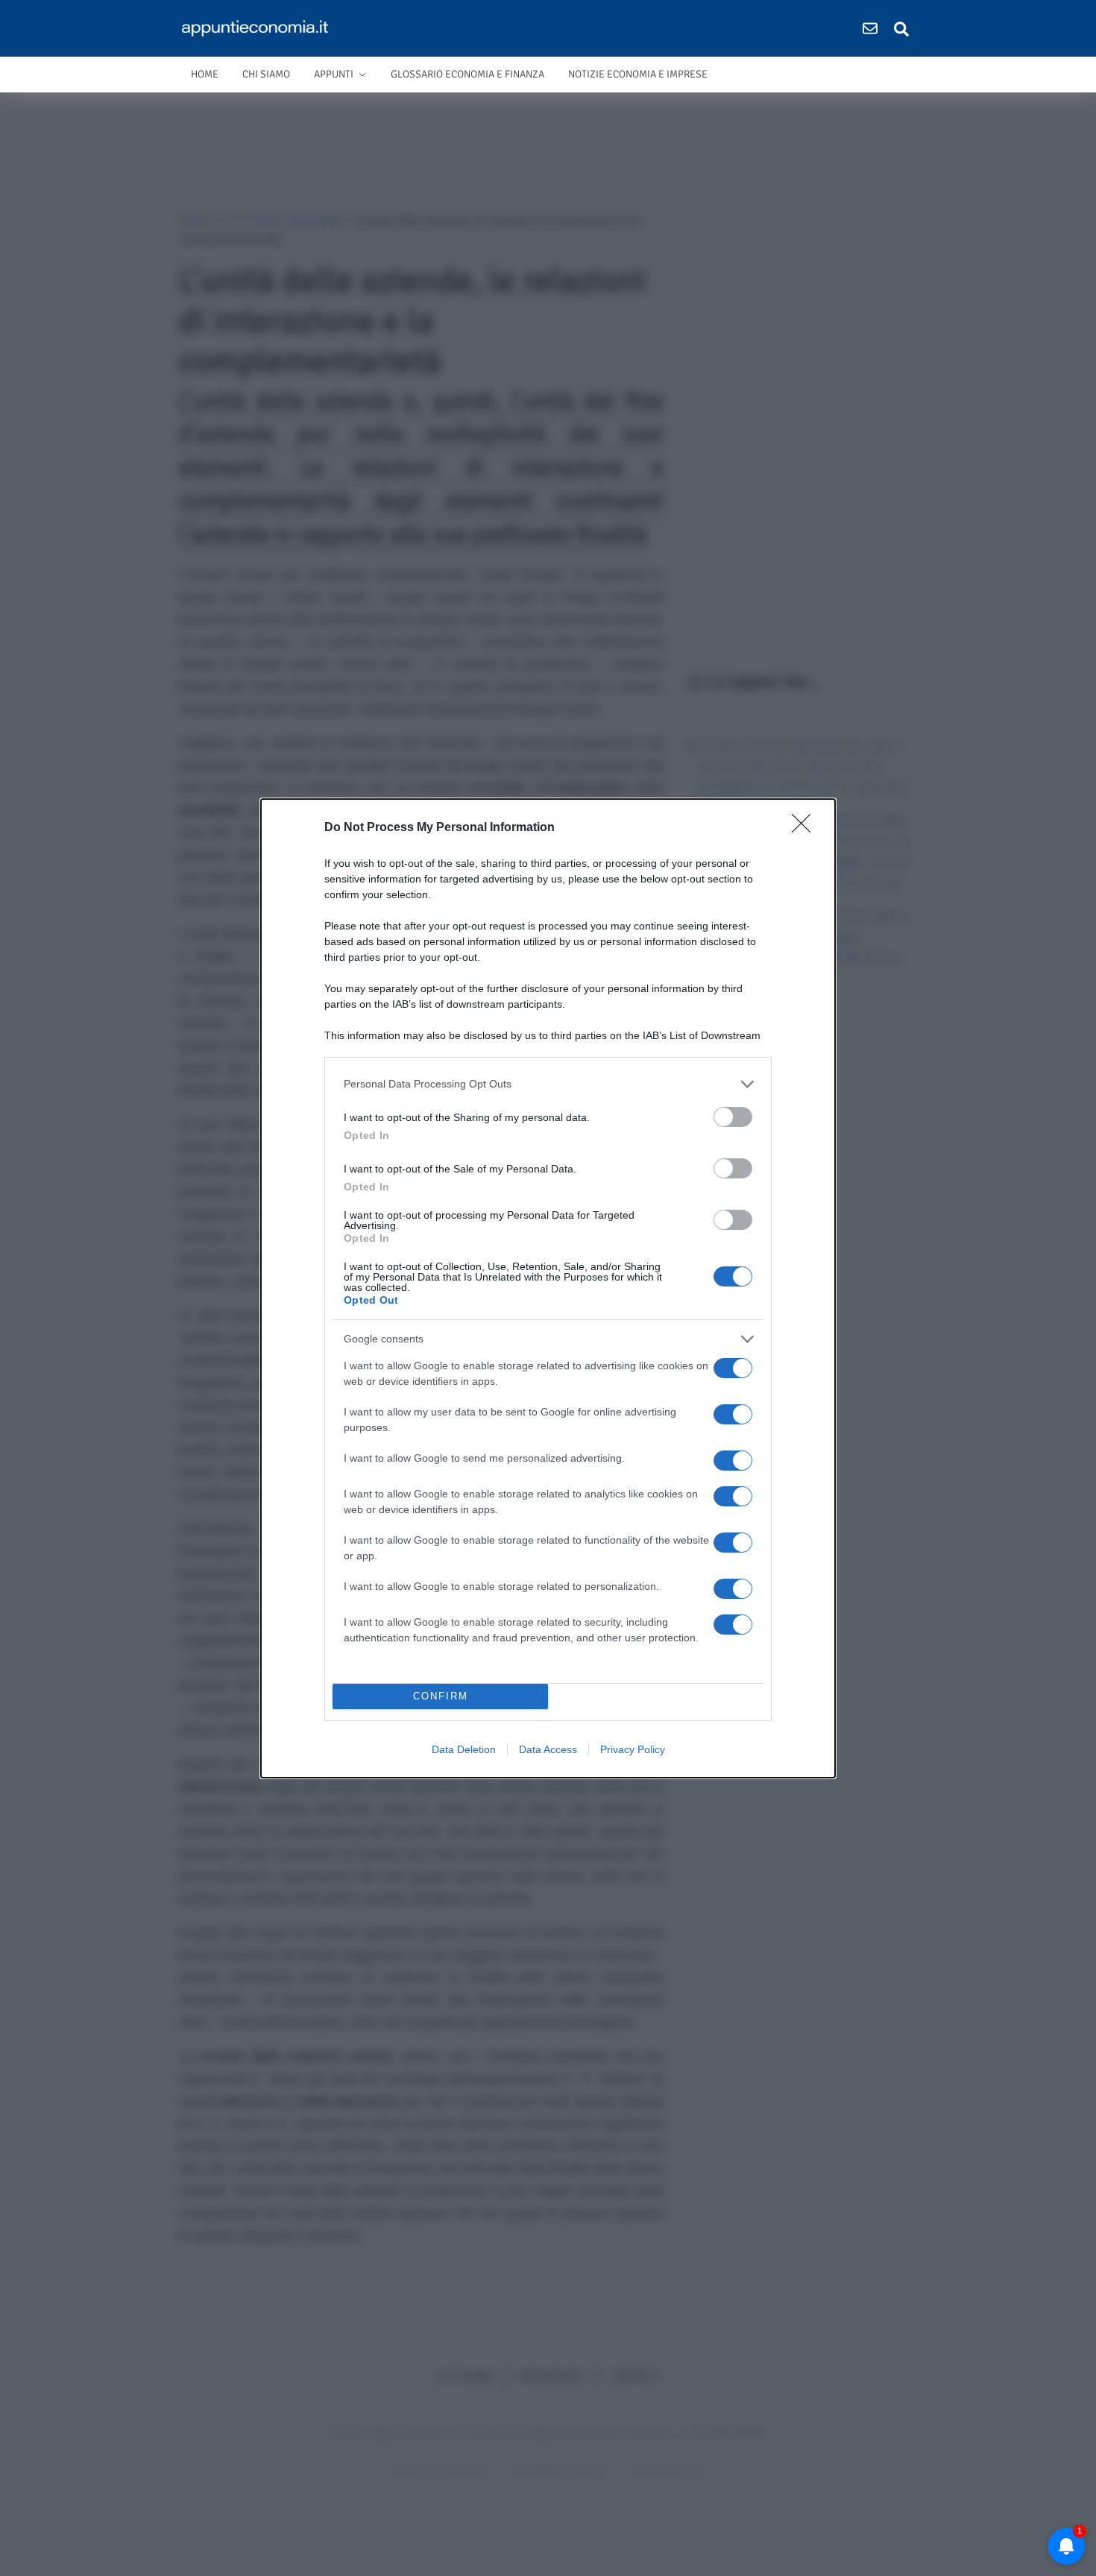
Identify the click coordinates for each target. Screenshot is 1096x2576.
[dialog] (548, 1288)
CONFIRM (441, 1696)
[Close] (806, 828)
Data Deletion (464, 1749)
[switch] (733, 1117)
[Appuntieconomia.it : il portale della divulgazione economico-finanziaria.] (260, 28)
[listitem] (548, 1084)
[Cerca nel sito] (901, 28)
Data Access (548, 1749)
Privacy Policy (633, 1749)
